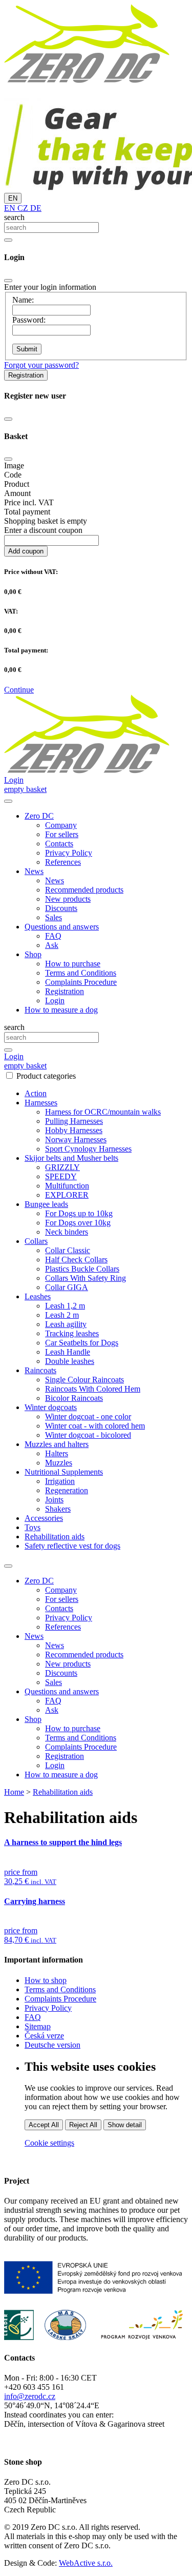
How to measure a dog (61, 1010)
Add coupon (26, 551)
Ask (52, 945)
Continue (19, 690)
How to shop (46, 1980)
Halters (57, 1453)
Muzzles (59, 1463)
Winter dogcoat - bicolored (88, 1435)
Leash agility (66, 1324)
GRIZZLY (62, 1167)
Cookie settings (49, 2143)
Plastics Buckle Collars (82, 1269)
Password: (29, 320)
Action (36, 1093)
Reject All (83, 2125)
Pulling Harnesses (74, 1121)
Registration (26, 375)
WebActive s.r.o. (86, 2563)
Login (55, 1000)
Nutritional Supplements (64, 1472)
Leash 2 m (62, 1315)
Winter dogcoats (51, 1407)
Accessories (44, 1518)
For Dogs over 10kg (78, 1223)
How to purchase (73, 964)
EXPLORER (67, 1195)
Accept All (44, 2125)
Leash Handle (68, 1352)
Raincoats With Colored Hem (93, 1389)
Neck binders (67, 1232)
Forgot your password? (41, 365)
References (63, 862)
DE (35, 208)
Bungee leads (46, 1204)
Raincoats (40, 1370)
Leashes (38, 1296)
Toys (33, 1527)
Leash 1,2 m (65, 1306)
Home (14, 1792)
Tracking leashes (72, 1333)
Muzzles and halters (57, 1444)
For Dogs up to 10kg (79, 1213)
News (55, 880)
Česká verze (44, 2036)
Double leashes (70, 1361)
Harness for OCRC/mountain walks (103, 1112)
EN (13, 198)
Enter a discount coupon (43, 530)
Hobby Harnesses (74, 1130)
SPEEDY (61, 1176)
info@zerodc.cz (30, 2396)
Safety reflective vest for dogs (72, 1546)
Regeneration (67, 1490)
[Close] (8, 281)
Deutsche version (52, 2045)
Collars (36, 1241)
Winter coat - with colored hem (95, 1426)
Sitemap (38, 2026)
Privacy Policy (69, 853)
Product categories (46, 1076)
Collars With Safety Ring (86, 1278)
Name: (23, 300)
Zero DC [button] (39, 816)
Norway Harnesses (76, 1140)
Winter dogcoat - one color (88, 1416)
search (14, 217)
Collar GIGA (67, 1287)
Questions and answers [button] (62, 927)
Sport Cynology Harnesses (88, 1149)
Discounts (61, 908)
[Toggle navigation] (8, 1566)
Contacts (59, 844)
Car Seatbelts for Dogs (82, 1343)
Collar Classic (68, 1250)
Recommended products (84, 890)
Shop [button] (33, 954)
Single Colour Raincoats (84, 1380)
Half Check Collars (76, 1260)
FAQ (53, 936)
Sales (54, 917)
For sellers (62, 834)
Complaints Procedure (81, 982)
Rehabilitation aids (55, 1537)
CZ (22, 208)
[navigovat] (8, 801)
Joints (54, 1500)
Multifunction (67, 1186)
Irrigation (60, 1481)
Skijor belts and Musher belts (71, 1158)
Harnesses (41, 1103)
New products (68, 899)
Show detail (125, 2125)
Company (61, 825)
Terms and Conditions (81, 973)
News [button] (34, 871)
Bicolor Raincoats (74, 1398)
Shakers (58, 1509)
